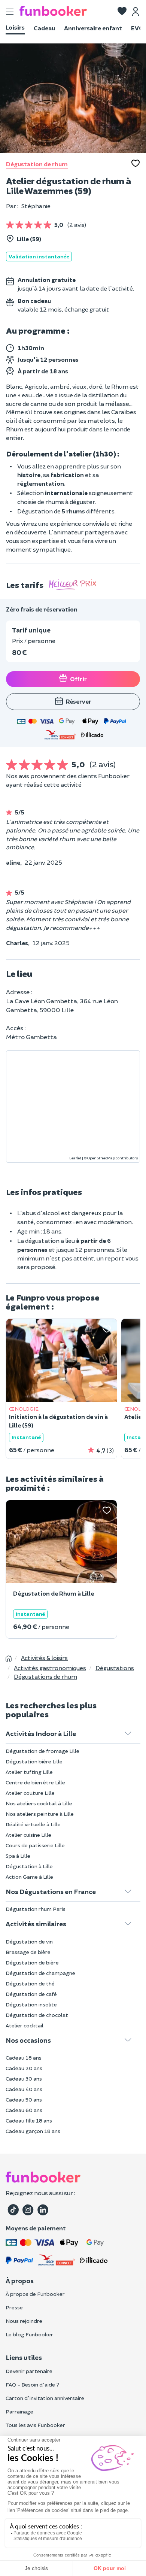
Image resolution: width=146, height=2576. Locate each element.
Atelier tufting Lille (29, 1772)
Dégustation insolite (31, 2004)
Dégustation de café (31, 1994)
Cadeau (44, 28)
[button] (122, 12)
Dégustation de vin (29, 1941)
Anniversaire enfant (93, 28)
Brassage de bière (28, 1952)
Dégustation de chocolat (37, 2015)
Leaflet (75, 1158)
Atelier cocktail (25, 2025)
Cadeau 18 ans (24, 2058)
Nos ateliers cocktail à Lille (39, 1803)
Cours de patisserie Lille (35, 1845)
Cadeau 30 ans (24, 2079)
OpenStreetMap (101, 1158)
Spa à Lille (18, 1856)
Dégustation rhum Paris (36, 1909)
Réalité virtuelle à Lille (33, 1824)
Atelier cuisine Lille (28, 1835)
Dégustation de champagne (40, 1973)
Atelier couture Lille (30, 1793)
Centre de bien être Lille (35, 1782)
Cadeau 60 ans (24, 2110)
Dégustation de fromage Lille (42, 1751)
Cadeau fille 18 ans (29, 2120)
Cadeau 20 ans (24, 2068)
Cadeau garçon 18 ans (33, 2131)
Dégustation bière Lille (34, 1761)
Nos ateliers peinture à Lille (40, 1814)
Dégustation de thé (30, 1983)
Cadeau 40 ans (24, 2089)
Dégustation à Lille (29, 1866)
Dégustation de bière (32, 1962)
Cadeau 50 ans (24, 2099)
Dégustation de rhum (37, 164)
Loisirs (15, 27)
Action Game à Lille (29, 1877)
